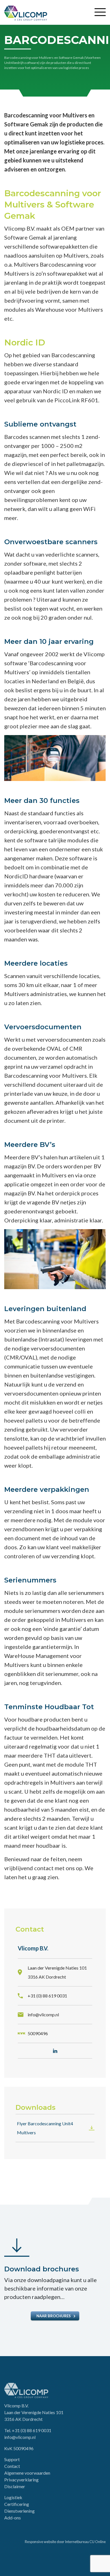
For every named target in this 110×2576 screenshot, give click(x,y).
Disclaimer (15, 2486)
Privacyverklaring (21, 2480)
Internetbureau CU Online (85, 2542)
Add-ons (13, 2518)
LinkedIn (55, 2051)
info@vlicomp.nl (20, 2437)
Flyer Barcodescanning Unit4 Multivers (45, 2128)
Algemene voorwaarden (27, 2473)
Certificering (17, 2504)
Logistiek (13, 2497)
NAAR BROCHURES (54, 2316)
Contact (12, 2466)
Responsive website (40, 2542)
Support (12, 2459)
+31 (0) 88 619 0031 (32, 2430)
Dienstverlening (19, 2511)
